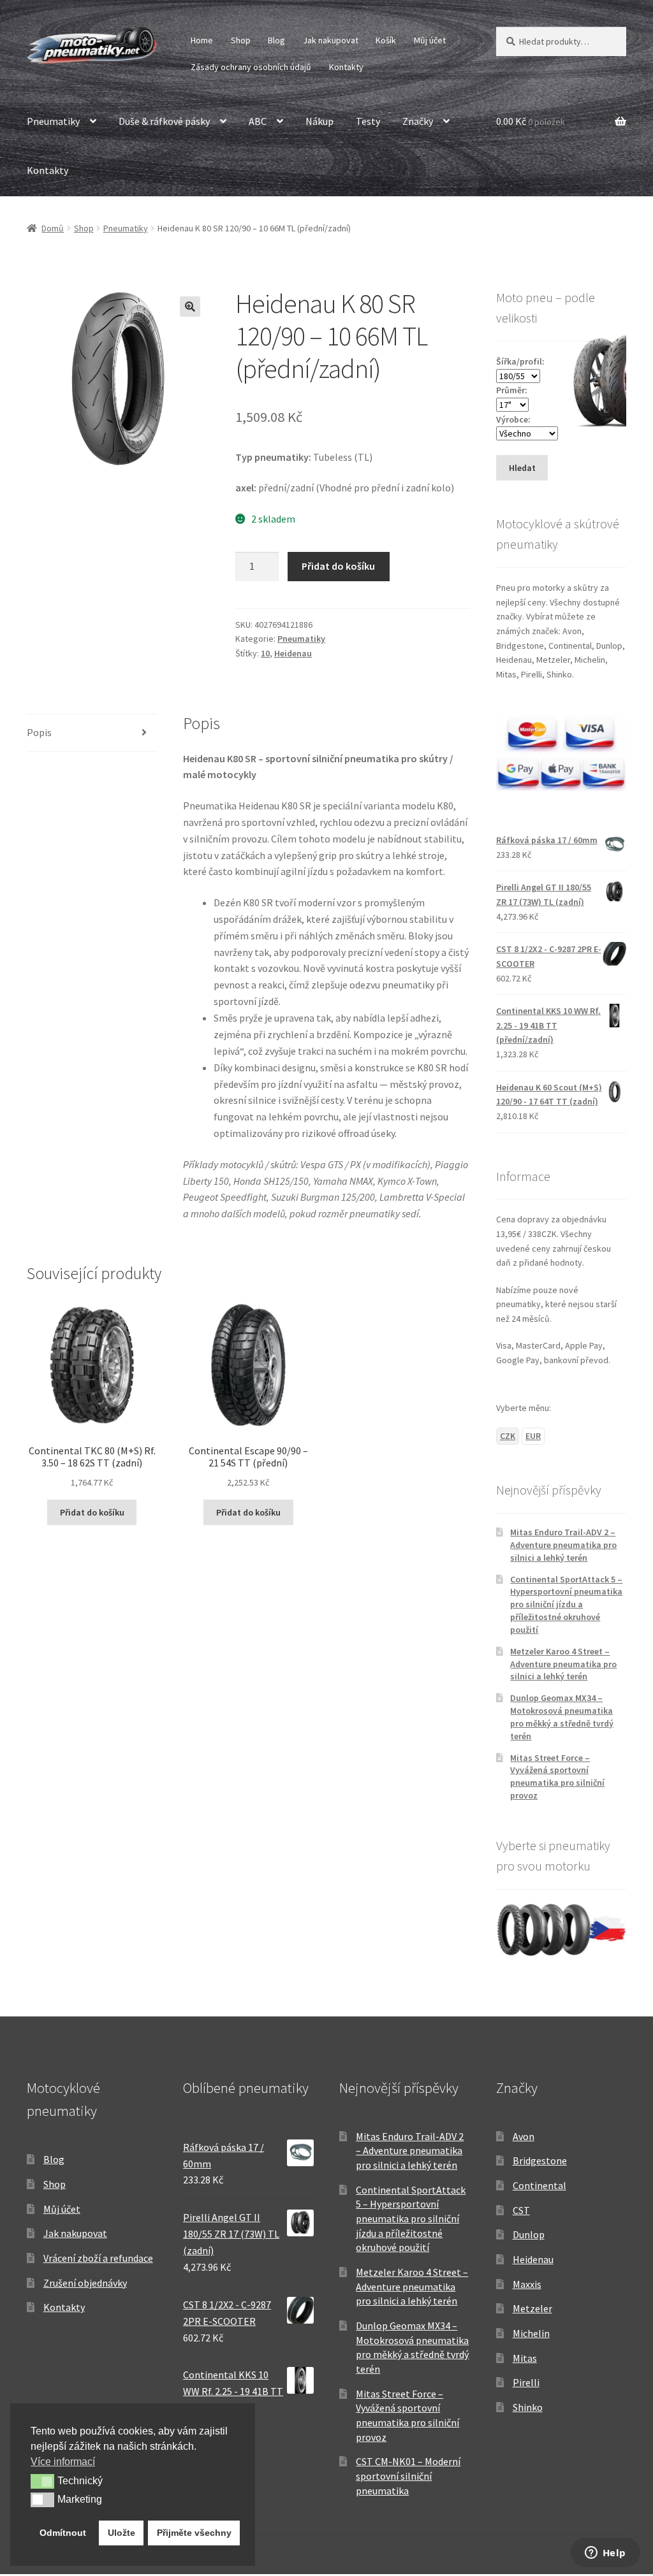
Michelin (531, 2333)
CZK (508, 1436)
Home (202, 40)
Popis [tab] (39, 732)
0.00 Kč (531, 121)
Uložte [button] (121, 2533)
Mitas (525, 2358)
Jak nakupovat (331, 40)
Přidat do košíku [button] (92, 1512)
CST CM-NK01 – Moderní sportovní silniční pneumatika (408, 2476)
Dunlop (529, 2234)
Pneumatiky (53, 121)
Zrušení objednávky (85, 2283)
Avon (524, 2136)
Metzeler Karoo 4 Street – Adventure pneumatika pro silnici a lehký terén (563, 1664)
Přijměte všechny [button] (194, 2533)
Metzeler (532, 2308)
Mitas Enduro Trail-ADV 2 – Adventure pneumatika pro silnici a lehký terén (563, 1545)
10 (265, 653)
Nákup (319, 121)
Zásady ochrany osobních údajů (251, 67)
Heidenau (293, 653)
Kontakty (346, 67)
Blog (276, 40)
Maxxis (527, 2284)
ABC (258, 121)
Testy (368, 121)
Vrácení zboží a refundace (98, 2258)
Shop (241, 40)
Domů (53, 228)
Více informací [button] (63, 2462)
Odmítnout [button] (63, 2533)
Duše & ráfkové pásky (164, 121)
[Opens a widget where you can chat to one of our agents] (605, 2554)
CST (521, 2210)
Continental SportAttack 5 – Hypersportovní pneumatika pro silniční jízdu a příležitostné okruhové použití (566, 1604)
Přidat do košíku (338, 566)
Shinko (528, 2407)
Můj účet (430, 40)
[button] (190, 307)
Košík (386, 40)
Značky (418, 121)
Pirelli (526, 2382)
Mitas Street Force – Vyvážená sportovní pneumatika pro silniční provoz (557, 1776)
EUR (533, 1436)
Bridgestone (540, 2160)
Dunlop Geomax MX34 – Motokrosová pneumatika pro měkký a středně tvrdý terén (562, 1717)
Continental (539, 2185)
